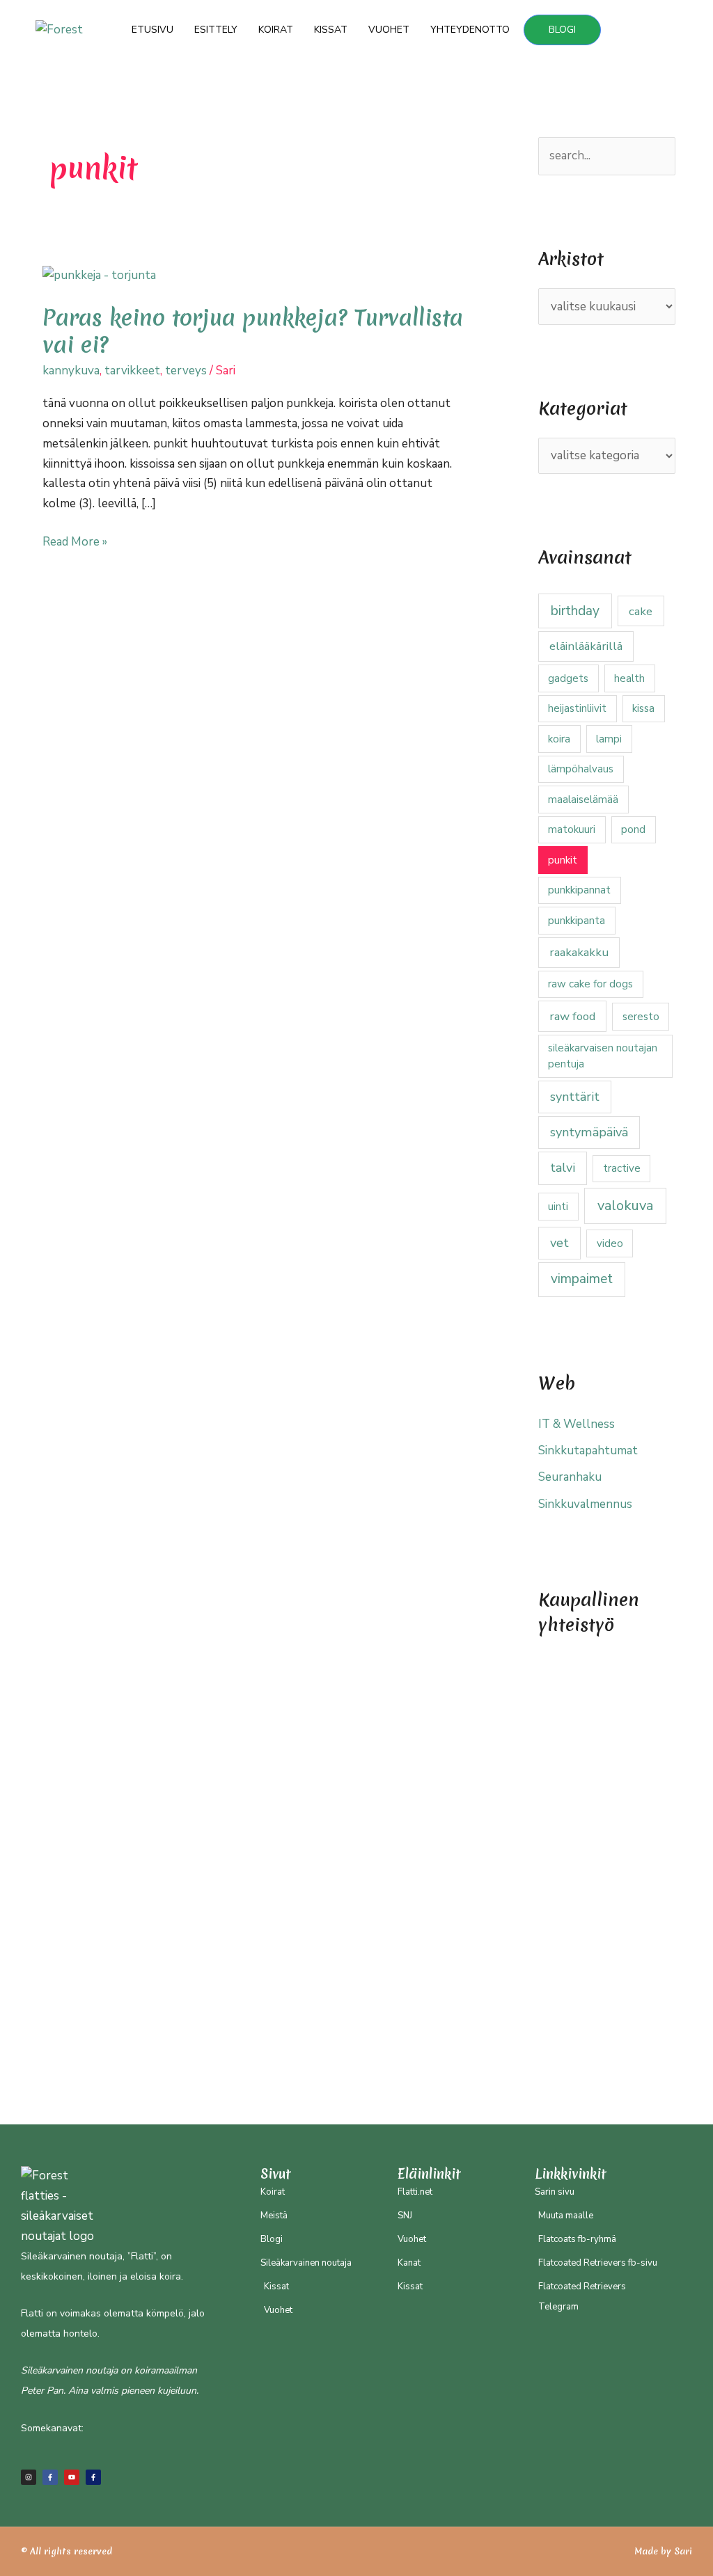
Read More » (75, 541)
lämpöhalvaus (581, 769)
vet (559, 1243)
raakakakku (579, 952)
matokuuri (572, 829)
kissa (643, 708)
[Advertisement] (607, 1863)
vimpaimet (582, 1279)
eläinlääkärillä (586, 646)
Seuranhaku (570, 1477)
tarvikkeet (132, 371)
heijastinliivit (577, 708)
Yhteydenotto (470, 30)
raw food (572, 1016)
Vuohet (389, 30)
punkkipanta (577, 921)
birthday (575, 611)
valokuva (625, 1206)
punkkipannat (579, 890)
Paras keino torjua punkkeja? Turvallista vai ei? (253, 331)
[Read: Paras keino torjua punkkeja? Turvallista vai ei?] (99, 275)
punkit (563, 860)
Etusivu (152, 30)
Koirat (276, 30)
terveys (186, 371)
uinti (558, 1207)
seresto (641, 1017)
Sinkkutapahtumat (588, 1450)
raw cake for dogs (590, 984)
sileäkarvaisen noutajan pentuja (603, 1056)
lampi (609, 739)
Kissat (331, 30)
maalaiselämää (583, 800)
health (629, 678)
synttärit (575, 1097)
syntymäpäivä (589, 1132)
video (610, 1243)
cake (641, 611)
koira (559, 739)
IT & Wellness (577, 1424)
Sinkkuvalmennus (585, 1504)
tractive (622, 1168)
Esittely (216, 30)
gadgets (568, 678)
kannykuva (71, 371)
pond (633, 829)
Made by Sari (663, 2551)
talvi (563, 1168)
